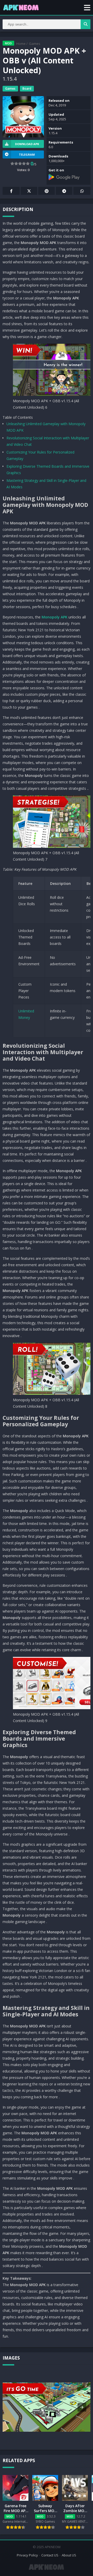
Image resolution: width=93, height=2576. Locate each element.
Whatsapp (82, 191)
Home (21, 44)
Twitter (29, 191)
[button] (87, 7)
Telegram (64, 191)
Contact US (50, 2555)
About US (69, 2555)
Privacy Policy (27, 2555)
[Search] (86, 24)
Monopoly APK (55, 617)
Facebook (11, 191)
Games (35, 44)
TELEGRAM (27, 154)
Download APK (27, 144)
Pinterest (47, 191)
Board (27, 89)
